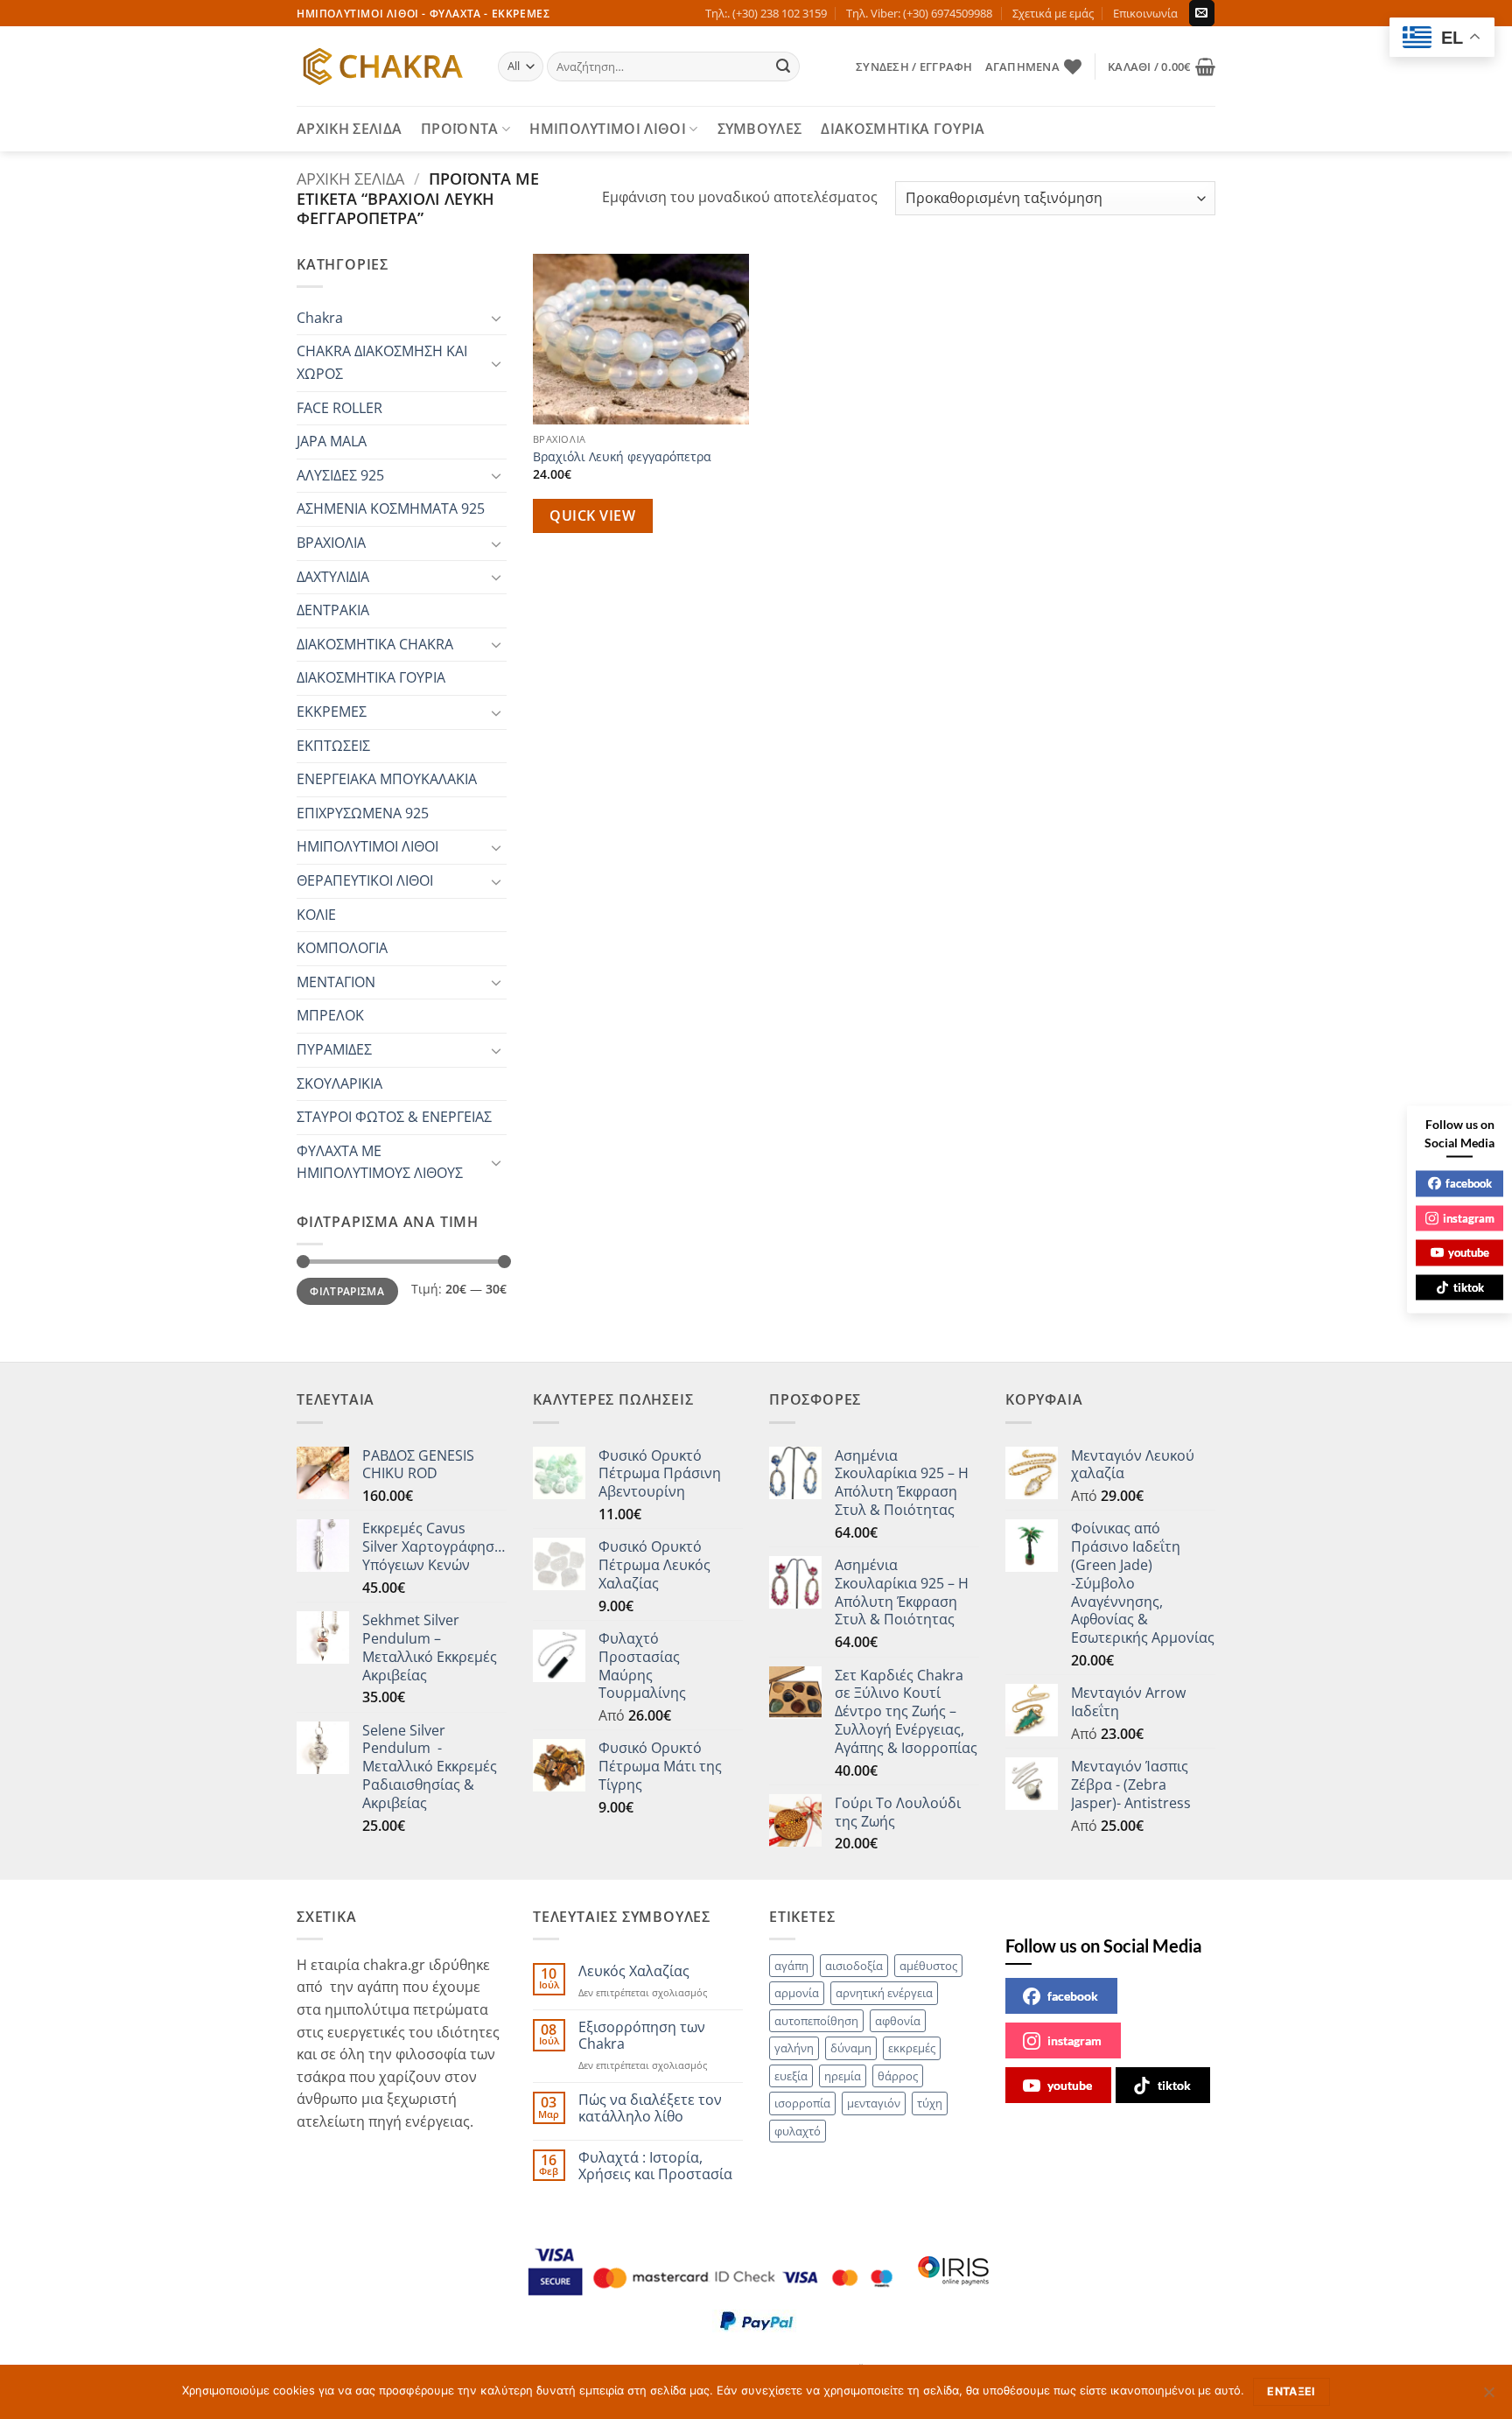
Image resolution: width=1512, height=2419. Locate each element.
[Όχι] (1488, 2397)
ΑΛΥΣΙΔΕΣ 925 (340, 475)
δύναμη (851, 2048)
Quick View (592, 515)
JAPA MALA (332, 441)
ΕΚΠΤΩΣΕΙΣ (333, 746)
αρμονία (797, 1993)
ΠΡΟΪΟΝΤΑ (460, 129)
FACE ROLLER (339, 408)
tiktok (1174, 2085)
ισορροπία (802, 2103)
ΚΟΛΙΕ (316, 915)
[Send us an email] (1202, 13)
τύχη (930, 2103)
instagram (1074, 2040)
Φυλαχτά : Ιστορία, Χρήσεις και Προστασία (655, 2166)
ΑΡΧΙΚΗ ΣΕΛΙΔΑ (349, 129)
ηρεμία (843, 2076)
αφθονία (898, 2021)
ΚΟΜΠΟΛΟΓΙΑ (342, 948)
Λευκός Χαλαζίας (634, 1971)
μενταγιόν (874, 2103)
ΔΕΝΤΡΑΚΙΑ (333, 610)
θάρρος (898, 2076)
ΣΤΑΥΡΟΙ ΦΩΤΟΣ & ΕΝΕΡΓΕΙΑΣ (394, 1117)
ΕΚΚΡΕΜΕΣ (332, 712)
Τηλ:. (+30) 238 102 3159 (766, 13)
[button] (914, 67)
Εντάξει (1291, 2391)
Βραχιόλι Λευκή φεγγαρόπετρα (622, 457)
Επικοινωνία (1145, 13)
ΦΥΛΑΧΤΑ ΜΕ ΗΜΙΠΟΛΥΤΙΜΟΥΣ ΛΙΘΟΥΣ (380, 1162)
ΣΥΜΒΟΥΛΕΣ (760, 129)
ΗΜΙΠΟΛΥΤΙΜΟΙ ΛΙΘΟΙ (608, 129)
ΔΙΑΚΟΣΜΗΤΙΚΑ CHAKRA (375, 644)
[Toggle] (496, 318)
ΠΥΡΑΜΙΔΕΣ (334, 1049)
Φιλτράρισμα (347, 1291)
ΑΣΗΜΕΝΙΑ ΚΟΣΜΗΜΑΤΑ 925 (391, 508)
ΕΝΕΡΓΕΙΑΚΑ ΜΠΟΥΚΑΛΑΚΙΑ (387, 779)
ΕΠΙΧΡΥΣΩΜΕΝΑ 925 (363, 813)
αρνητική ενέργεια (884, 1993)
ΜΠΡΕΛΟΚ (330, 1015)
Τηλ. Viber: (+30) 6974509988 (919, 13)
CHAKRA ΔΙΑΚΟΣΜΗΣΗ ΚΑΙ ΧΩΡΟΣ (382, 362)
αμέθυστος (928, 1966)
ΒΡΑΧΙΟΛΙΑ (331, 543)
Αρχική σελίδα (350, 178)
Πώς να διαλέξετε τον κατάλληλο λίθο (650, 2108)
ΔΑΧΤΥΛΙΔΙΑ (333, 577)
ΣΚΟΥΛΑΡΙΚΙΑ (339, 1083)
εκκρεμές (912, 2048)
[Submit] (784, 67)
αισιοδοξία (854, 1966)
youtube (1070, 2085)
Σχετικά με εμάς (1053, 13)
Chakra (320, 318)
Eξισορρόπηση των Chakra (642, 2036)
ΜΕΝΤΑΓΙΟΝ (336, 982)
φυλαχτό (798, 2131)
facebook (1073, 1996)
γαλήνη (794, 2048)
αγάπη (791, 1966)
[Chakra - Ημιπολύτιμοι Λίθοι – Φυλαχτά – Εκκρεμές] (384, 67)
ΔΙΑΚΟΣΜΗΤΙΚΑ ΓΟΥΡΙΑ (903, 129)
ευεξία (791, 2076)
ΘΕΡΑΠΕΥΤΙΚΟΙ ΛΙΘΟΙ (365, 880)
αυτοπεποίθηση (816, 2021)
